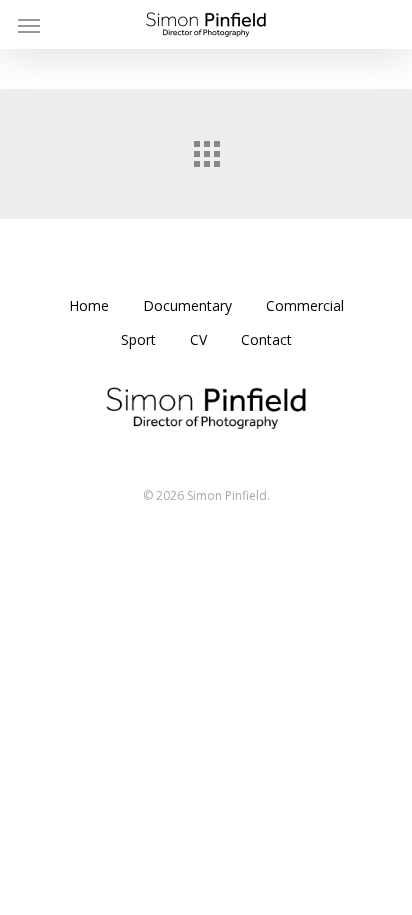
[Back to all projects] (206, 149)
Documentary (187, 305)
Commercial (305, 305)
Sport (138, 339)
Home (89, 305)
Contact (266, 339)
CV (198, 339)
